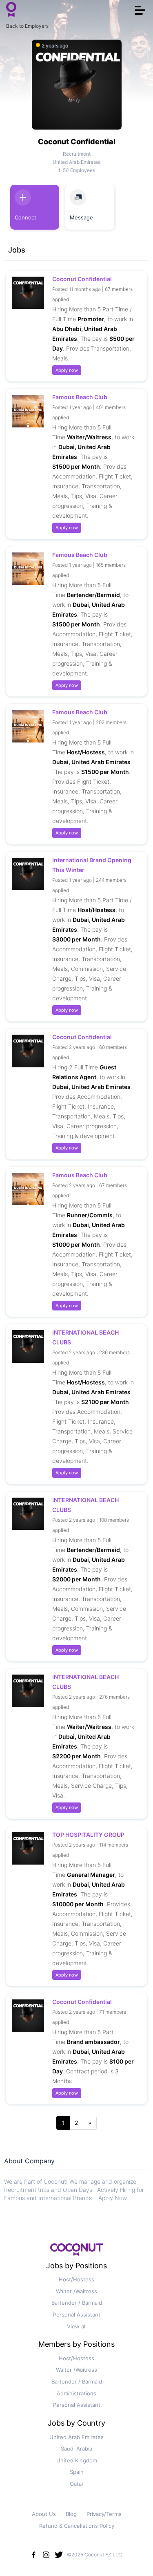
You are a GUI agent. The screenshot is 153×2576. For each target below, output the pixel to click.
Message (81, 217)
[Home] (11, 10)
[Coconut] (77, 2252)
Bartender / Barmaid (77, 2303)
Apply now (67, 370)
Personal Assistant (77, 2314)
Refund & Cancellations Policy (77, 2526)
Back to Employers (27, 26)
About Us (44, 2514)
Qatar (77, 2484)
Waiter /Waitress (76, 2291)
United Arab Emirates (76, 2437)
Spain (77, 2472)
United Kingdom (77, 2460)
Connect (25, 217)
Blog (71, 2514)
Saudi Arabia (76, 2449)
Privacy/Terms (104, 2514)
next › (90, 2123)
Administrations (76, 2393)
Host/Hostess (76, 2279)
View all (77, 2326)
